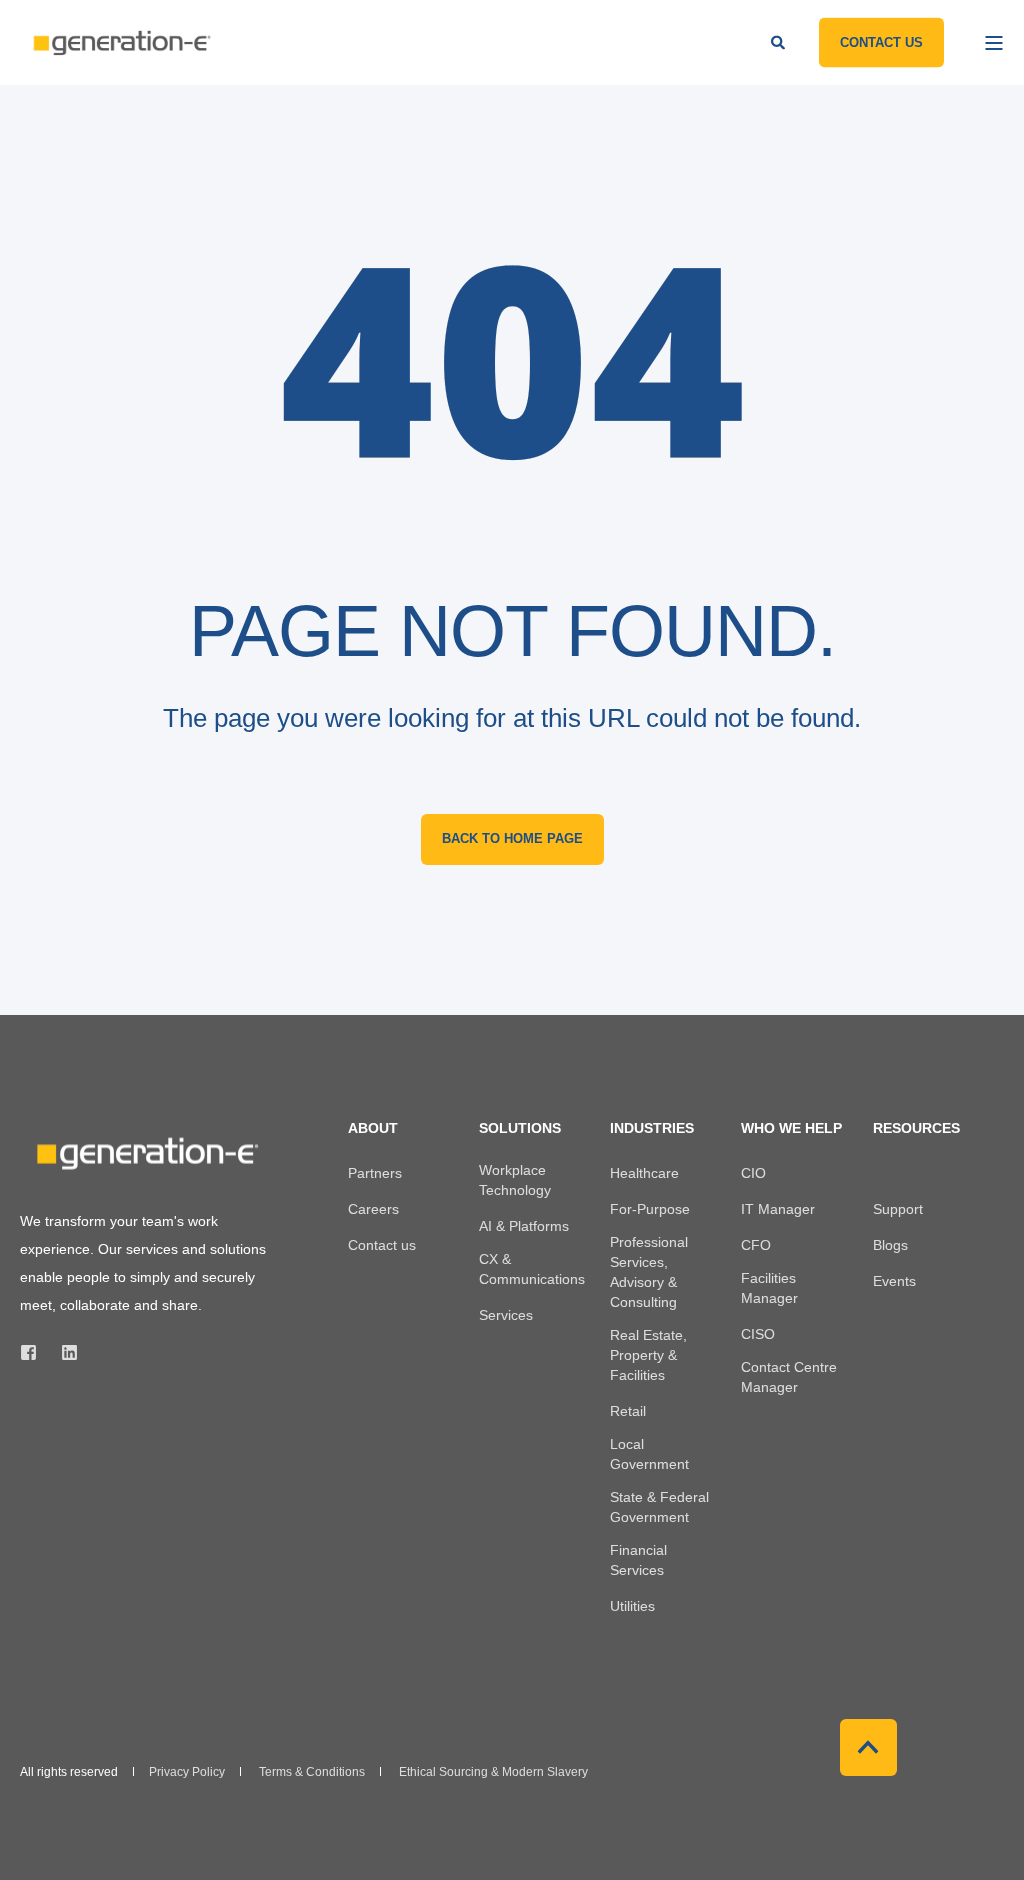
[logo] (145, 1153)
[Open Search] (780, 41)
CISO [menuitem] (758, 1334)
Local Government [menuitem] (649, 1454)
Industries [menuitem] (652, 1128)
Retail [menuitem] (628, 1411)
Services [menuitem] (506, 1315)
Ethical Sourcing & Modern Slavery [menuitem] (493, 1772)
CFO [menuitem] (756, 1245)
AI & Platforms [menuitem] (524, 1226)
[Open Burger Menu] (994, 43)
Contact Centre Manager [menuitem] (789, 1377)
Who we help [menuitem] (791, 1128)
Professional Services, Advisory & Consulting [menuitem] (649, 1272)
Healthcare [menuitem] (644, 1173)
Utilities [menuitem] (632, 1606)
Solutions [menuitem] (520, 1128)
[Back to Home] (120, 42)
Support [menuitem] (898, 1209)
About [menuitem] (373, 1128)
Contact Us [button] (881, 41)
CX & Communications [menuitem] (532, 1269)
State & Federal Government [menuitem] (659, 1507)
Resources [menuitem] (916, 1128)
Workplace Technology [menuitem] (515, 1180)
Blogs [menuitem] (890, 1245)
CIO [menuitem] (753, 1173)
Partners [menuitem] (375, 1173)
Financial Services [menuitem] (638, 1560)
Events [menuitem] (894, 1281)
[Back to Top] (868, 1747)
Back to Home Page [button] (512, 838)
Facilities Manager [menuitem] (769, 1288)
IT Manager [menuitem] (778, 1209)
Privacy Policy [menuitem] (187, 1772)
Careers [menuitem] (373, 1209)
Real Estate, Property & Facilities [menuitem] (648, 1355)
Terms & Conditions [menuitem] (312, 1772)
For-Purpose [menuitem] (650, 1209)
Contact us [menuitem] (382, 1245)
